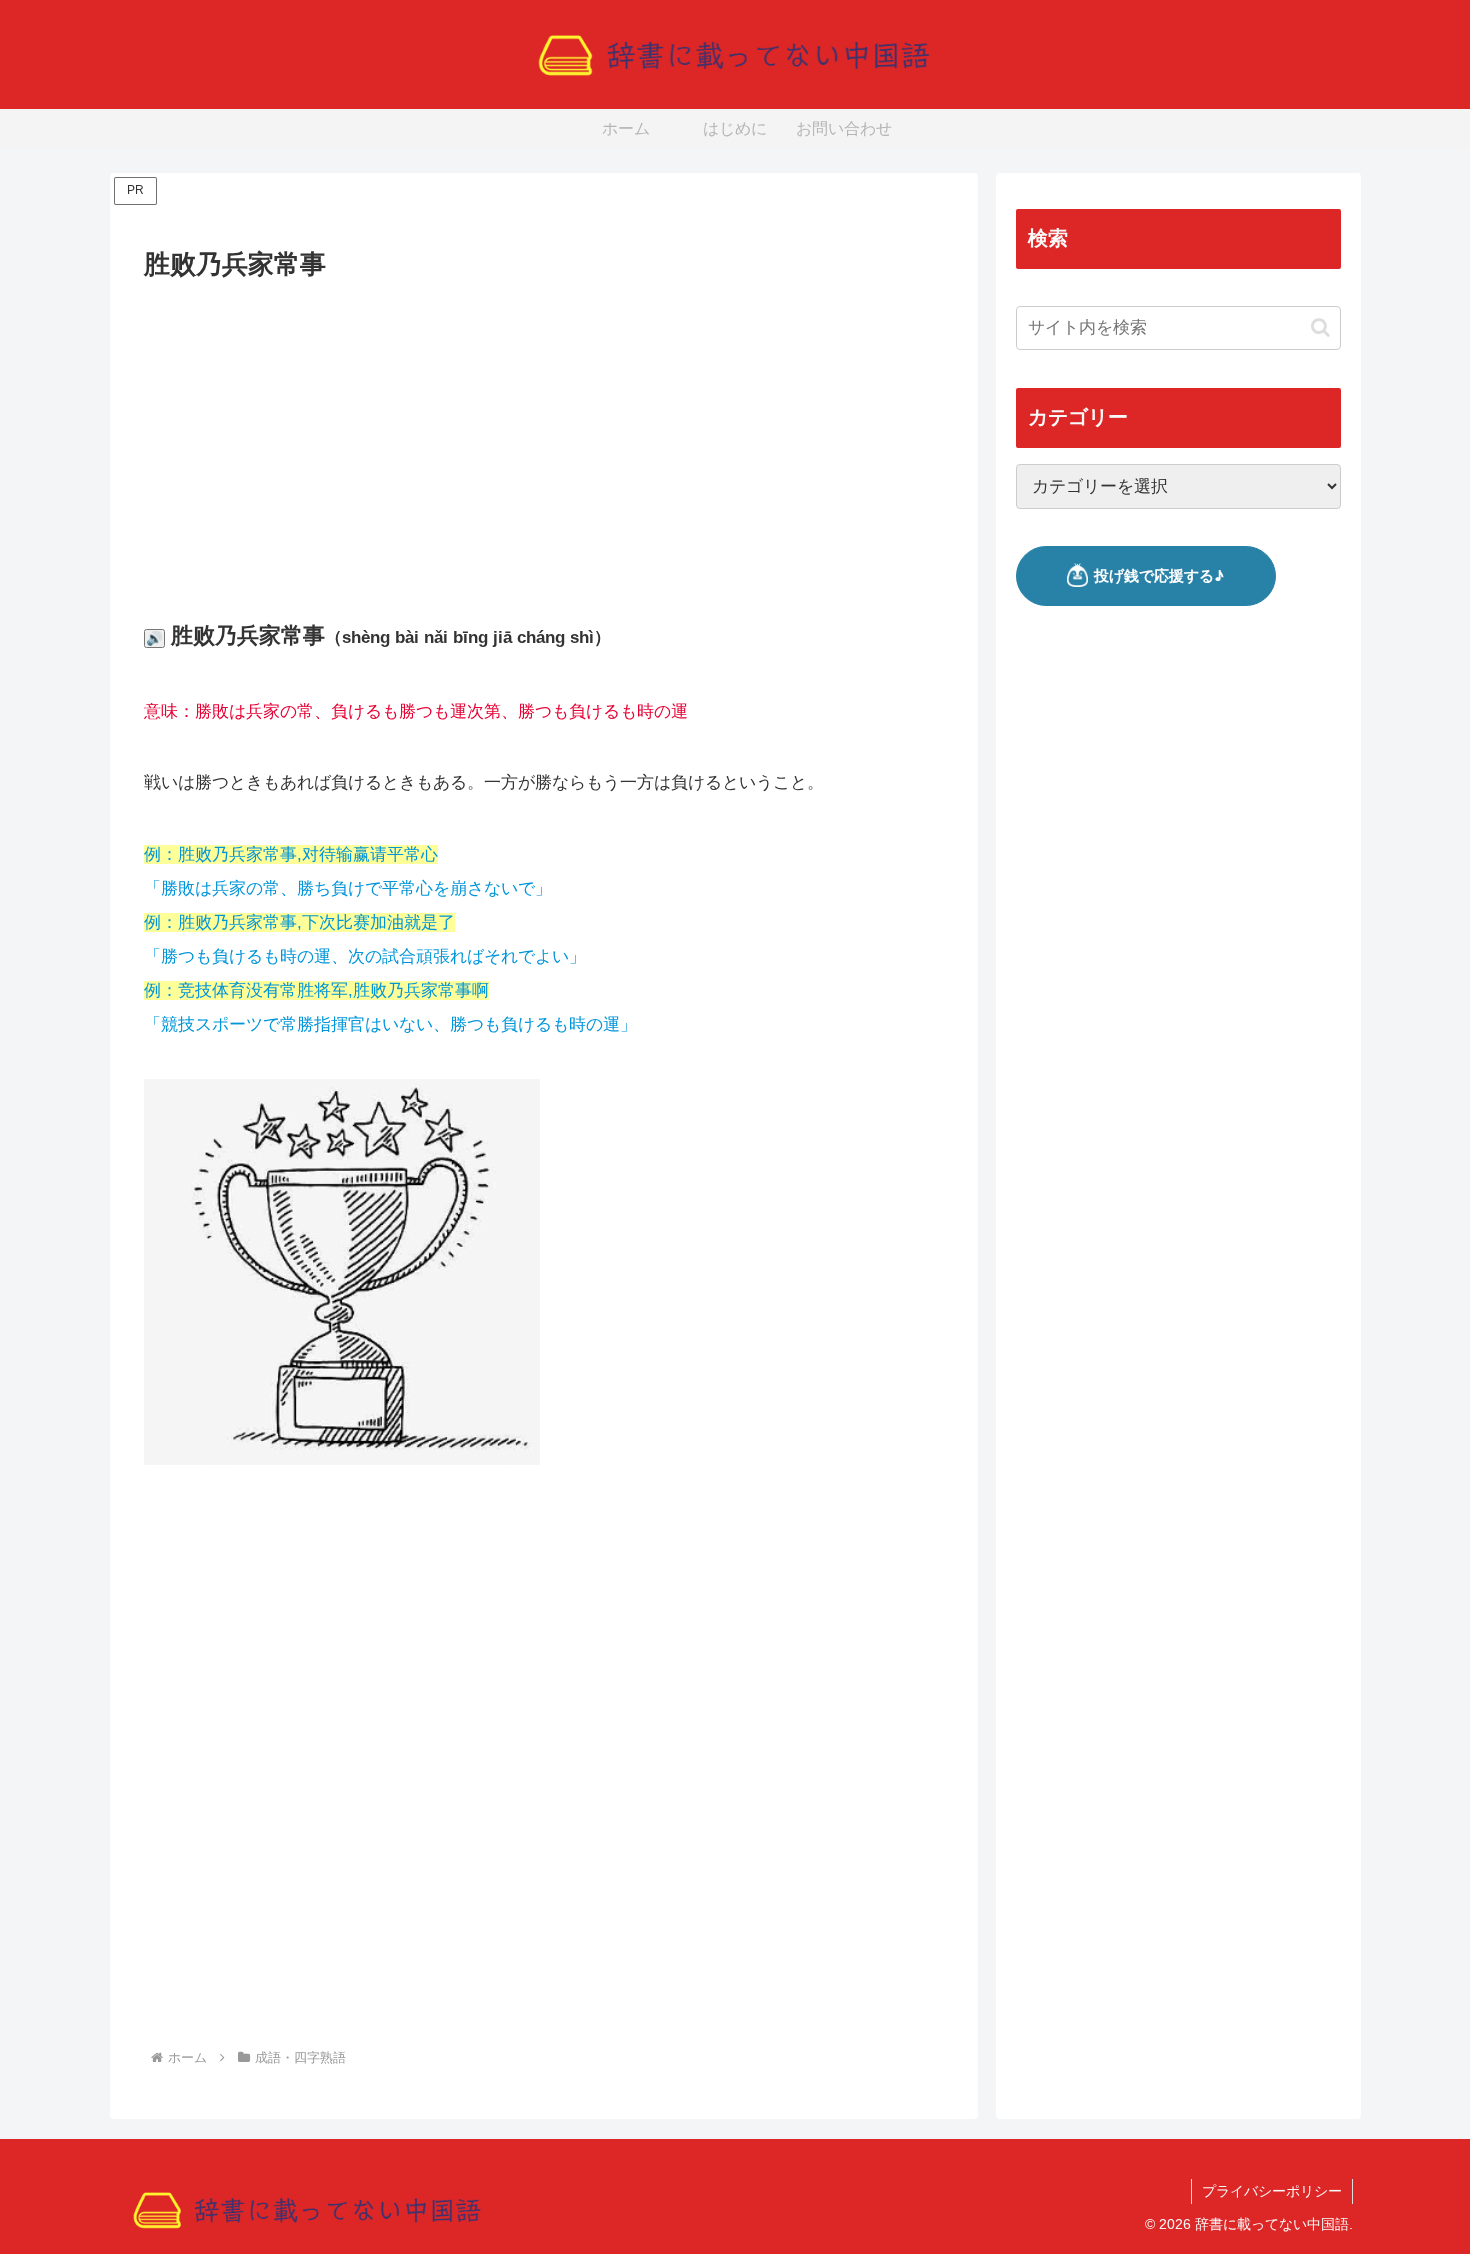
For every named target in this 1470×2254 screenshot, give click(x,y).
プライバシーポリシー (1272, 2191)
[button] (1320, 327)
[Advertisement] (544, 436)
